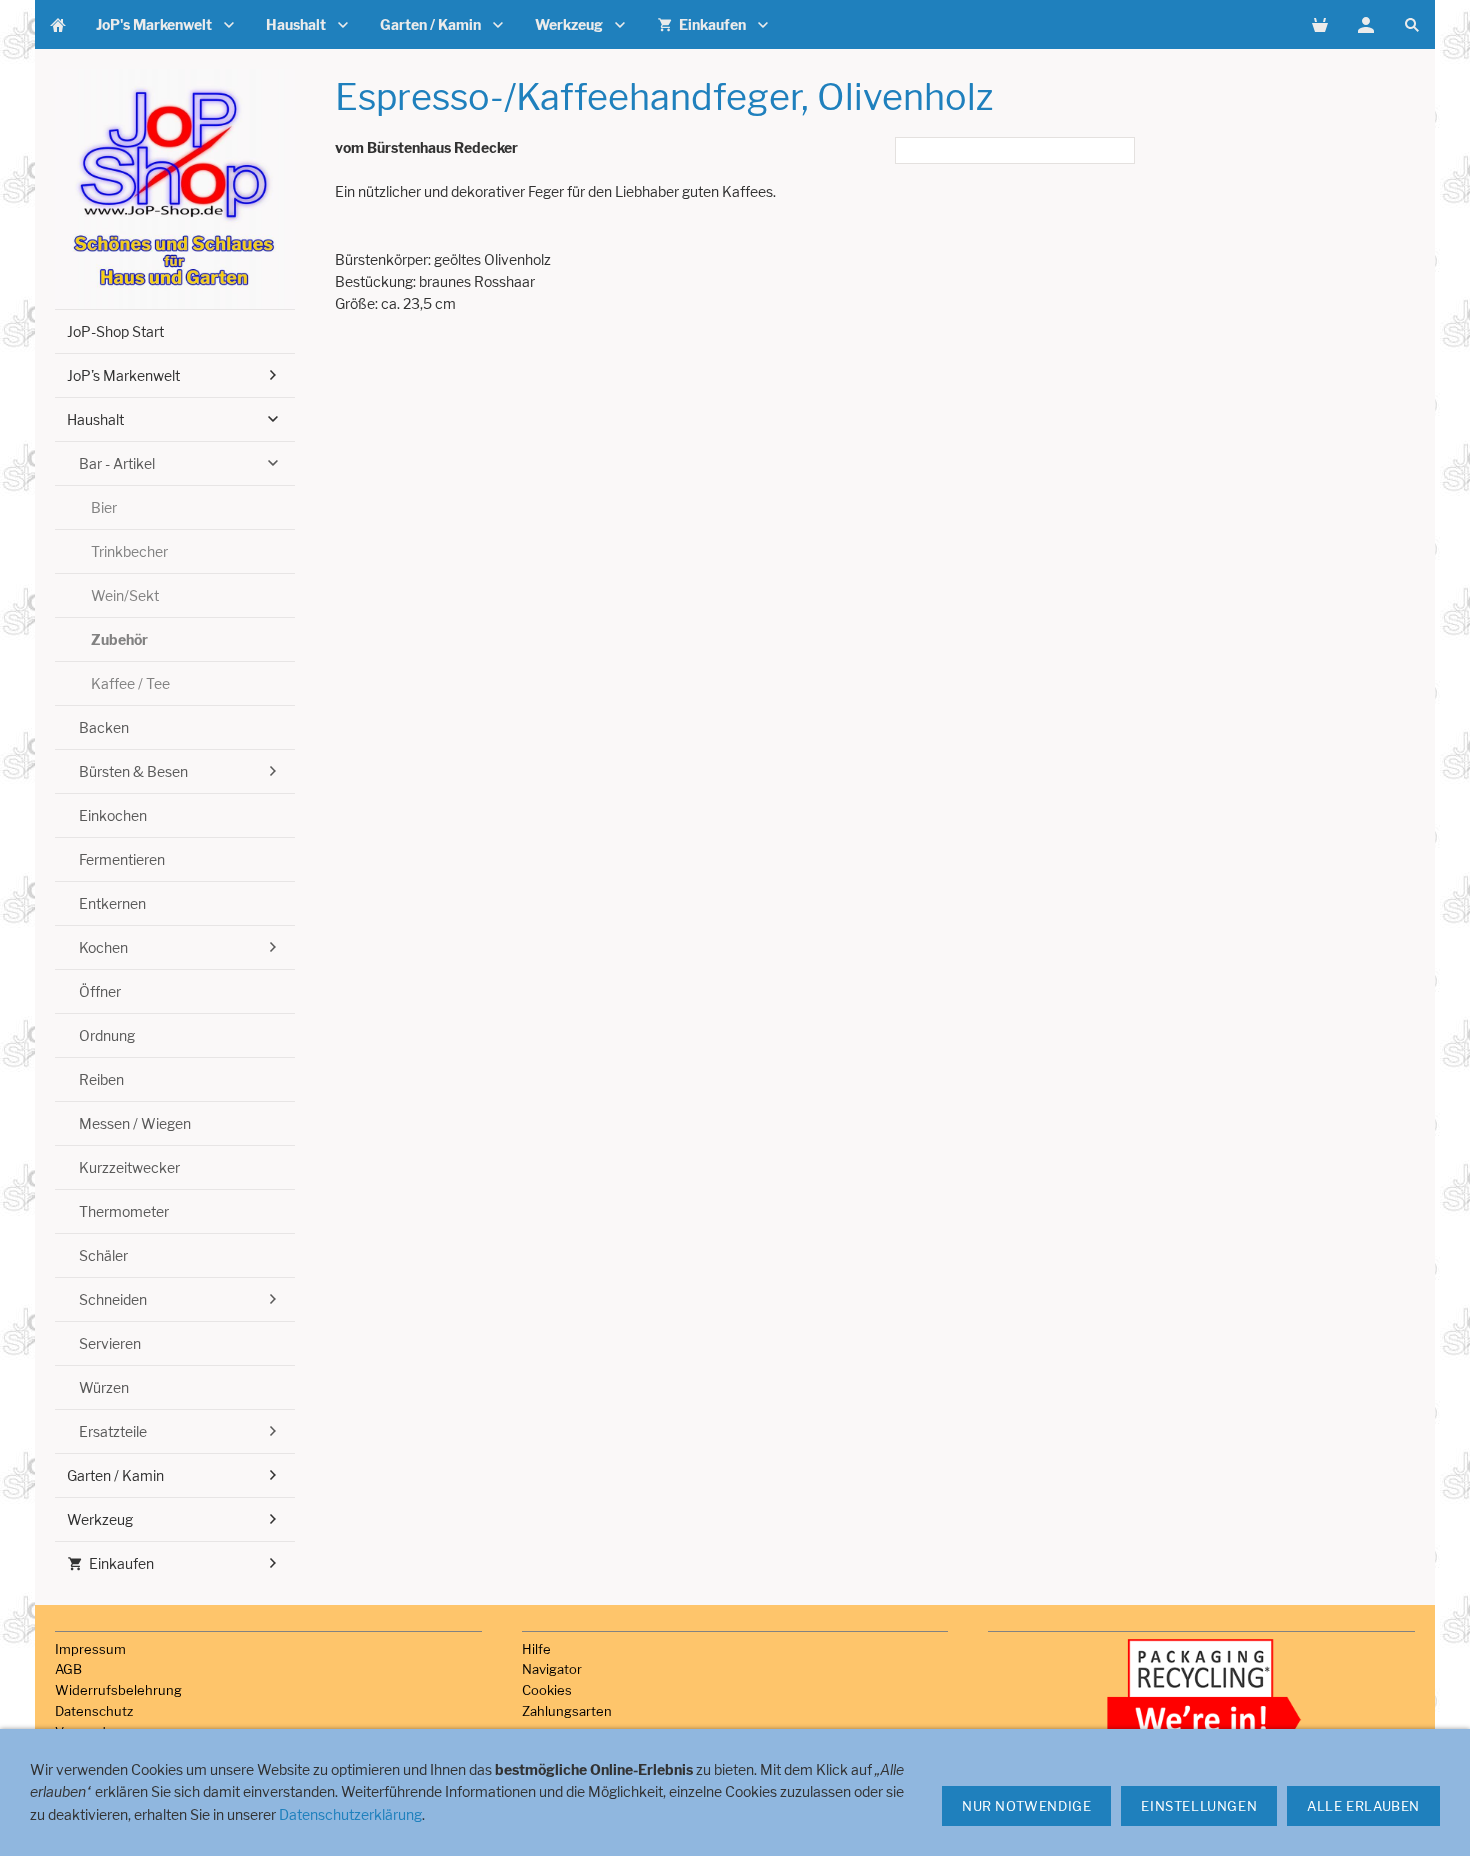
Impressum (90, 1649)
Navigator (552, 1669)
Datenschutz (94, 1711)
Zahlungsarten (567, 1711)
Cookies (547, 1690)
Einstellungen (1199, 1806)
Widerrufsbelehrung (118, 1690)
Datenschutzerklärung (350, 1814)
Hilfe (536, 1649)
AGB (68, 1669)
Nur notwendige (1026, 1806)
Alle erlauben (1363, 1806)
